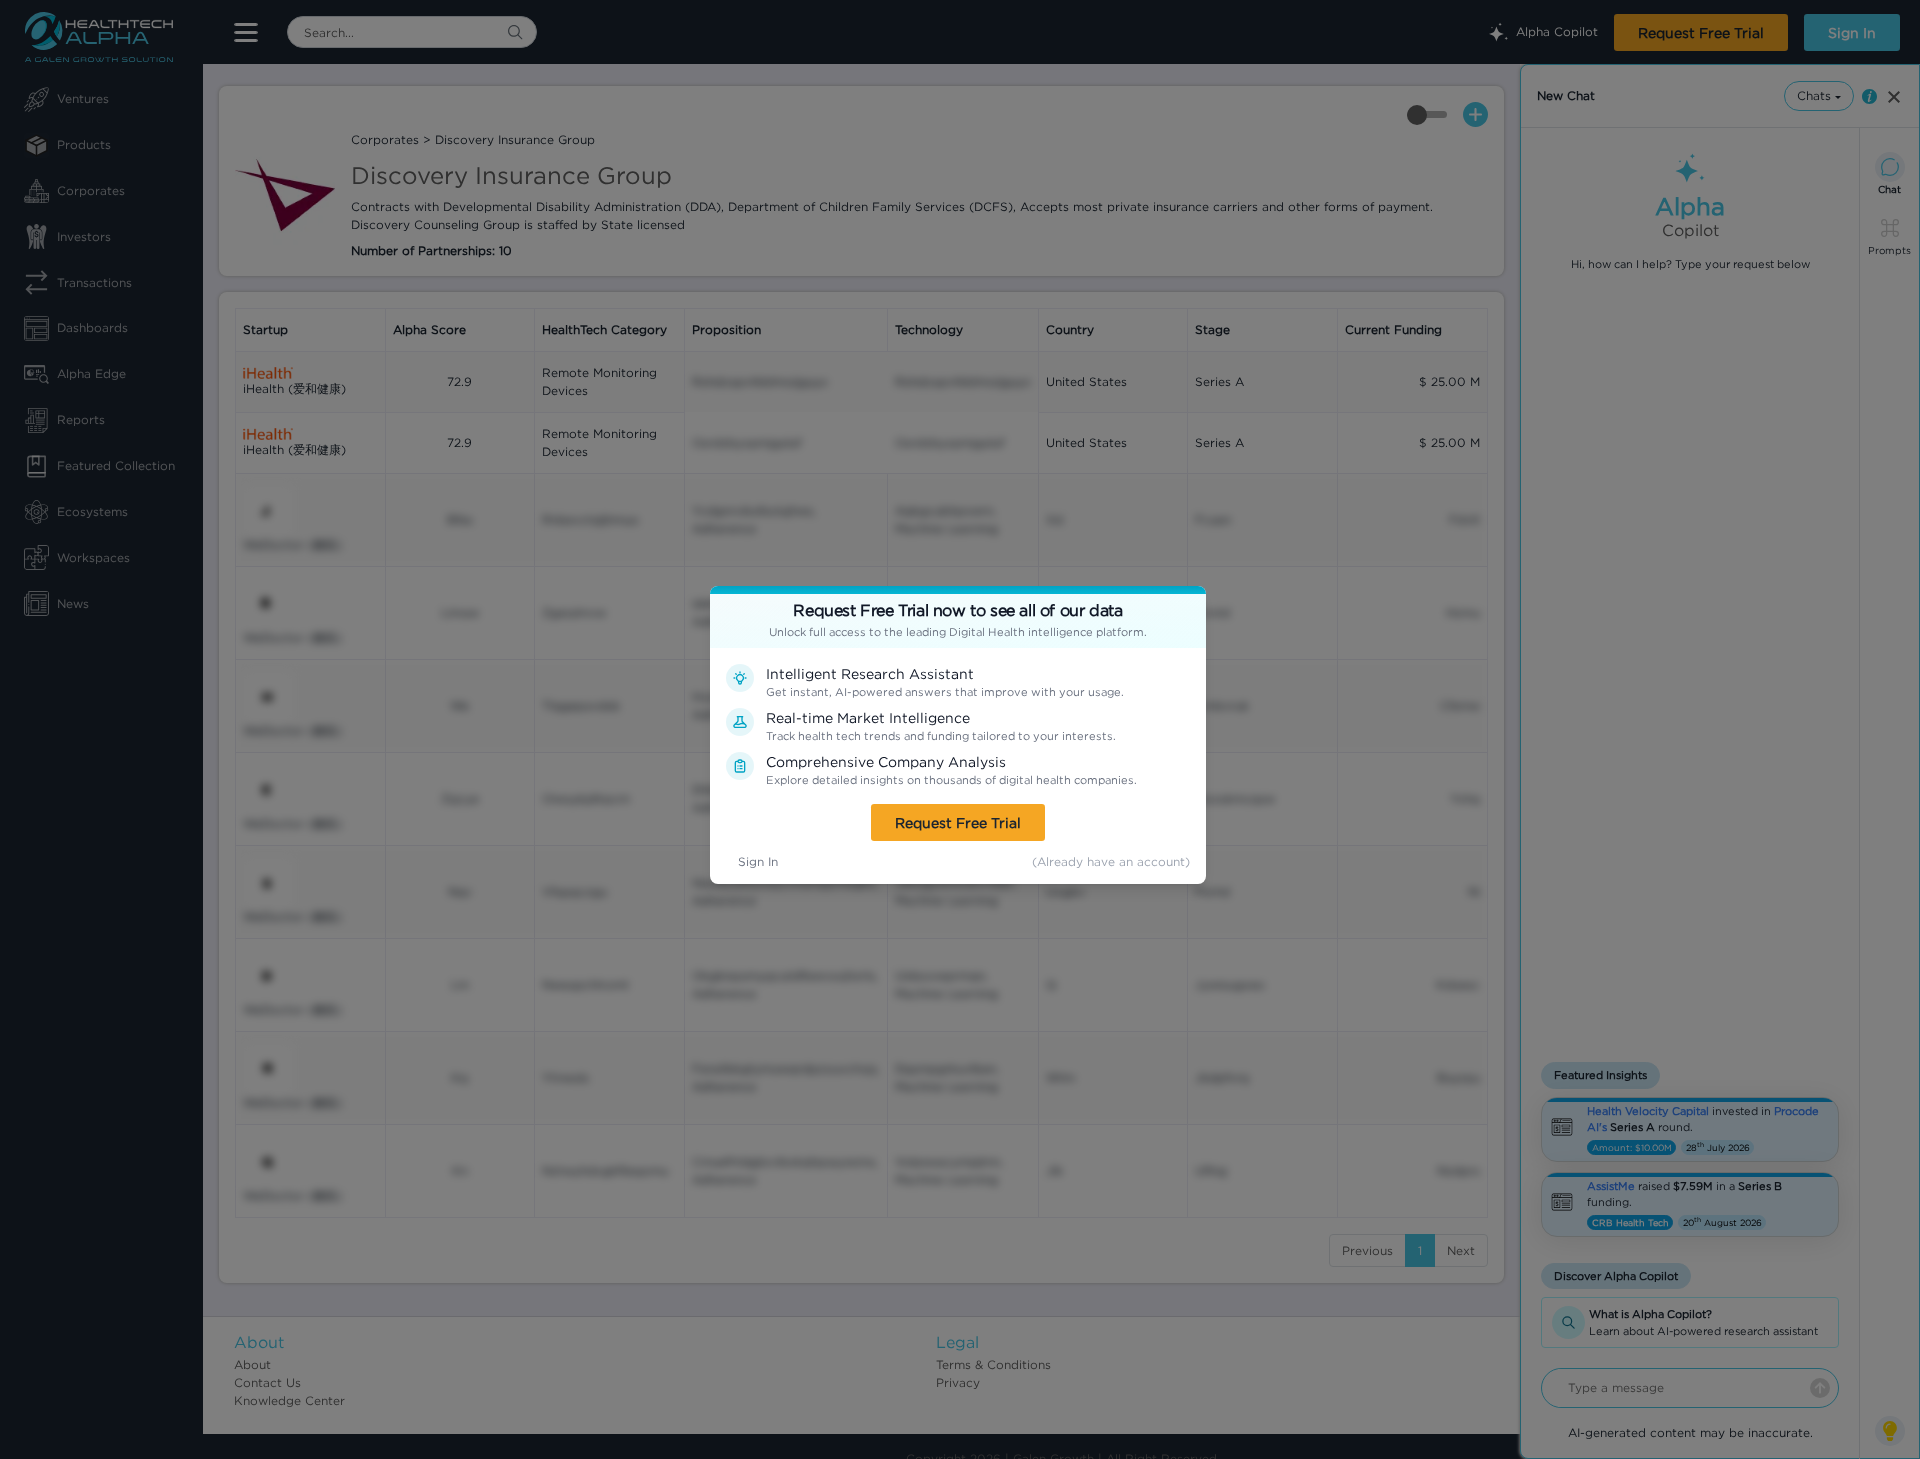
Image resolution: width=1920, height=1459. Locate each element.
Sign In (758, 861)
